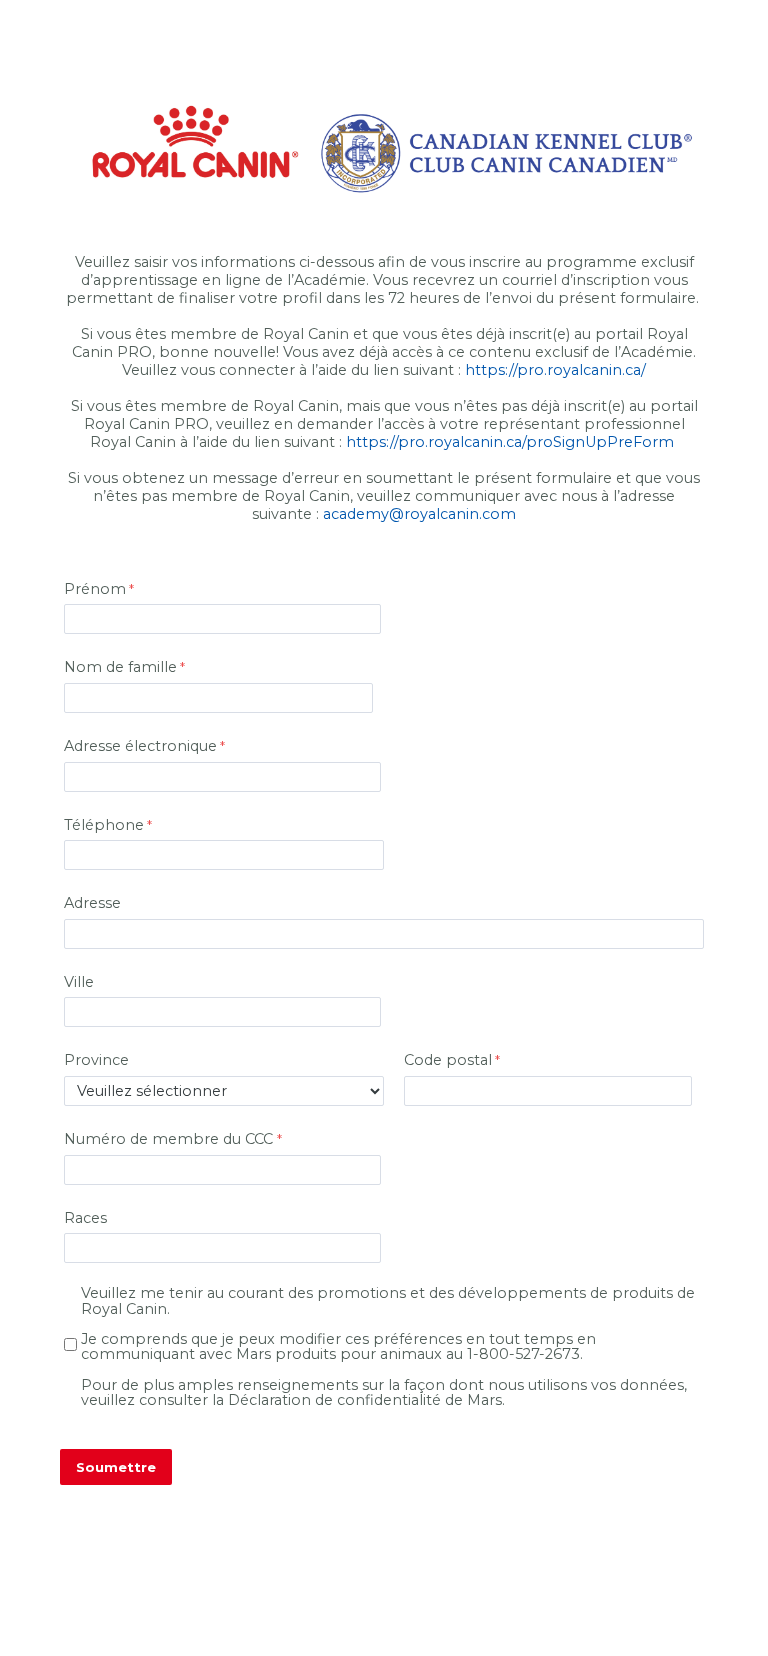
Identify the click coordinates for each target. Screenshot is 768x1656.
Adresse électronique (140, 746)
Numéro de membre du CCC (170, 1139)
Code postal (448, 1060)
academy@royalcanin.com (419, 514)
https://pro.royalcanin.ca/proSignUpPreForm (510, 442)
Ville (79, 982)
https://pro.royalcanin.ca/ (555, 370)
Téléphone (104, 825)
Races (85, 1218)
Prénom (95, 589)
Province (96, 1060)
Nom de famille (120, 667)
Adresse (92, 903)
